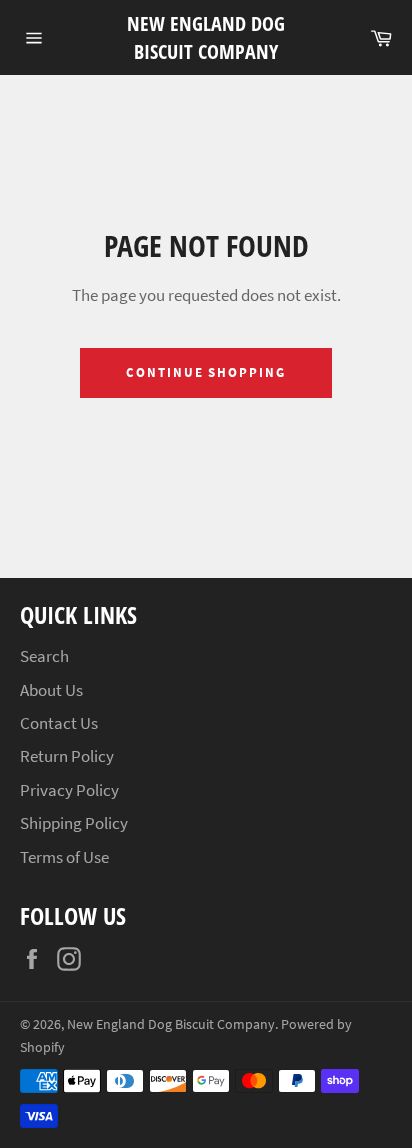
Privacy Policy (69, 790)
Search (44, 656)
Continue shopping (206, 372)
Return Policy (67, 756)
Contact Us (59, 723)
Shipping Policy (74, 823)
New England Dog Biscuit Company (206, 37)
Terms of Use (64, 857)
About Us (51, 690)
